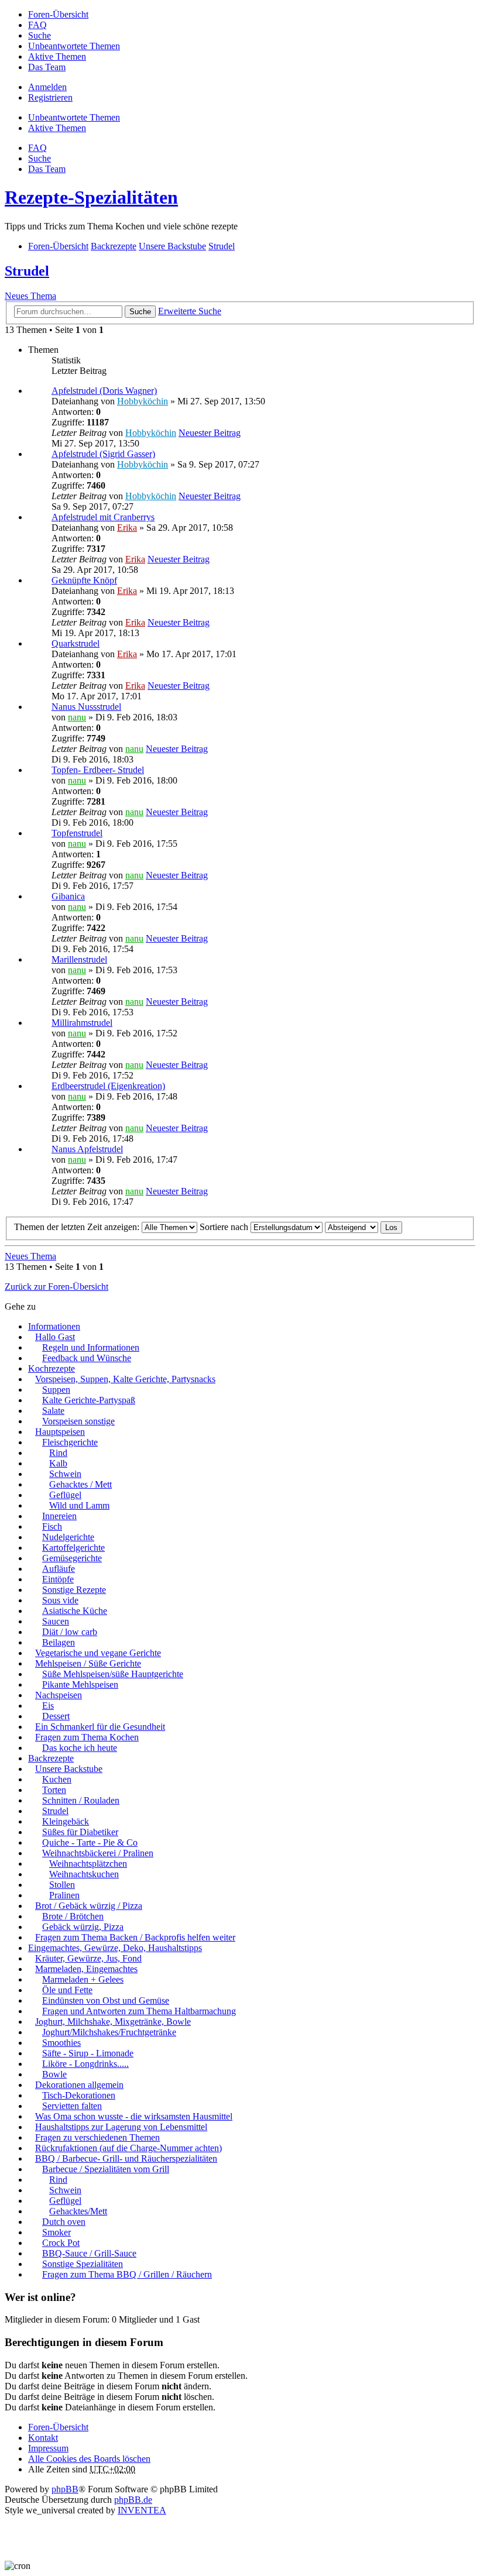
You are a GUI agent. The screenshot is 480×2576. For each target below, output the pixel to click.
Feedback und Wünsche (87, 1358)
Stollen (62, 1885)
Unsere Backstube (69, 1769)
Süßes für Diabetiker (80, 1832)
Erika (127, 528)
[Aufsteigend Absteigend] (352, 1227)
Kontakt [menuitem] (43, 2438)
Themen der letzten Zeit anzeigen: (78, 1227)
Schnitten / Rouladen (81, 1800)
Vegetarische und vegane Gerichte (98, 1653)
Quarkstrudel (76, 643)
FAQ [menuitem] (37, 25)
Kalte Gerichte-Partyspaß (89, 1400)
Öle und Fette (67, 1990)
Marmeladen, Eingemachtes (86, 1969)
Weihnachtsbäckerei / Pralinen (98, 1853)
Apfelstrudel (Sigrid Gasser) (103, 454)
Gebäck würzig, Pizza (83, 1927)
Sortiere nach (225, 1227)
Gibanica (68, 896)
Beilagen (59, 1642)
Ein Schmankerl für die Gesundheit (100, 1727)
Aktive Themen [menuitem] (57, 56)
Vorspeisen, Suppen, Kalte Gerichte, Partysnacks (125, 1379)
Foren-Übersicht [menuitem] (58, 14)
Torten (54, 1790)
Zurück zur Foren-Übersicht (56, 1287)
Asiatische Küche (75, 1611)
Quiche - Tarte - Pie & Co (90, 1842)
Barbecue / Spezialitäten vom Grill (106, 2169)
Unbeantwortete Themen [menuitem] (74, 46)
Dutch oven (64, 2222)
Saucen (56, 1621)
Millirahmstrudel (82, 1023)
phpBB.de (133, 2500)
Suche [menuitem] (40, 35)
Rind (58, 1453)
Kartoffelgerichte (73, 1548)
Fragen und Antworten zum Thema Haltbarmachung (139, 2011)
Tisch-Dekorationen (79, 2095)
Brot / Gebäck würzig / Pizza (89, 1906)
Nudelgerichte (68, 1537)
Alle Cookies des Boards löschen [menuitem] (89, 2459)
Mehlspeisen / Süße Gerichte (88, 1663)
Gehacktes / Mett (80, 1484)
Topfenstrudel (77, 833)
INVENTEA (142, 2510)
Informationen (54, 1326)
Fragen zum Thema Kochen (87, 1737)
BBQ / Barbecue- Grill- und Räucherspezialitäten (126, 2158)
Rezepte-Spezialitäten (91, 197)
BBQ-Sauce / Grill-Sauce (89, 2253)
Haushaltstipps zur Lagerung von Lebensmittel (121, 2127)
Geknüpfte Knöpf (84, 580)
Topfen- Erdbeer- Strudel (98, 770)
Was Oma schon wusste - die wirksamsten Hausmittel (134, 2116)
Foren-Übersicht (58, 2427)
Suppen (56, 1390)
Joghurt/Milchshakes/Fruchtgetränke (109, 2032)
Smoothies (61, 2043)
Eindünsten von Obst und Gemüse (106, 2000)
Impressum (48, 2448)
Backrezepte (51, 1758)
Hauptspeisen (60, 1432)
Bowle (54, 2074)
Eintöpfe (58, 1579)
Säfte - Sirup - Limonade (88, 2053)
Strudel (27, 271)
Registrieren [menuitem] (50, 97)
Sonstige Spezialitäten (83, 2264)
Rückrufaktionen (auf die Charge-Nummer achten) (128, 2148)
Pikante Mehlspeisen (80, 1684)
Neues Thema (30, 296)
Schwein (65, 1474)
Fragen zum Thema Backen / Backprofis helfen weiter (135, 1937)
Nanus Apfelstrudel (87, 1149)
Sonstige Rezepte (74, 1590)
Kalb (58, 1463)
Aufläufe (59, 1569)
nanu (77, 717)
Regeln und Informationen (91, 1347)
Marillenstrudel (79, 959)
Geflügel (65, 1495)
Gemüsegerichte (72, 1558)
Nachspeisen (59, 1695)
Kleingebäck (66, 1821)
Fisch (52, 1526)
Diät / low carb (70, 1632)
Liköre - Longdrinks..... (85, 2064)
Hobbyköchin (143, 401)
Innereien (59, 1516)
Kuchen (57, 1779)
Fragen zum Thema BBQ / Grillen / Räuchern (127, 2274)
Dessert (56, 1716)
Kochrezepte (52, 1368)
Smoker (56, 2232)
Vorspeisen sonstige (78, 1421)
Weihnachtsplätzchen (88, 1864)
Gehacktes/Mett (78, 2211)
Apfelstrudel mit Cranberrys (103, 517)
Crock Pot (61, 2243)
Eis (48, 1706)
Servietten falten (72, 2106)
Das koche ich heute (80, 1748)
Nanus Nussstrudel (86, 707)
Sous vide (60, 1600)
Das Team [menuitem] (47, 67)
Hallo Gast (55, 1337)
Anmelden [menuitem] (47, 87)
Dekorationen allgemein (79, 2085)
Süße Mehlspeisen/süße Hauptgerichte (113, 1674)
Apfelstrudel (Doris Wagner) (104, 391)
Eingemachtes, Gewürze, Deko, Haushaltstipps (115, 1948)
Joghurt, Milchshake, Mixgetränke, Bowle (113, 2022)
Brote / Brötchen (73, 1916)
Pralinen (64, 1895)
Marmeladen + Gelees (83, 1979)
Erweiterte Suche (190, 311)
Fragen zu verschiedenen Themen (97, 2137)
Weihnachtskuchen (84, 1874)
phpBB (65, 2489)
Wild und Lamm (79, 1505)
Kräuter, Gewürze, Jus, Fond (88, 1958)
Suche (140, 312)
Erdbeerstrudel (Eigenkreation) (108, 1086)
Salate (53, 1411)
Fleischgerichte (70, 1442)
